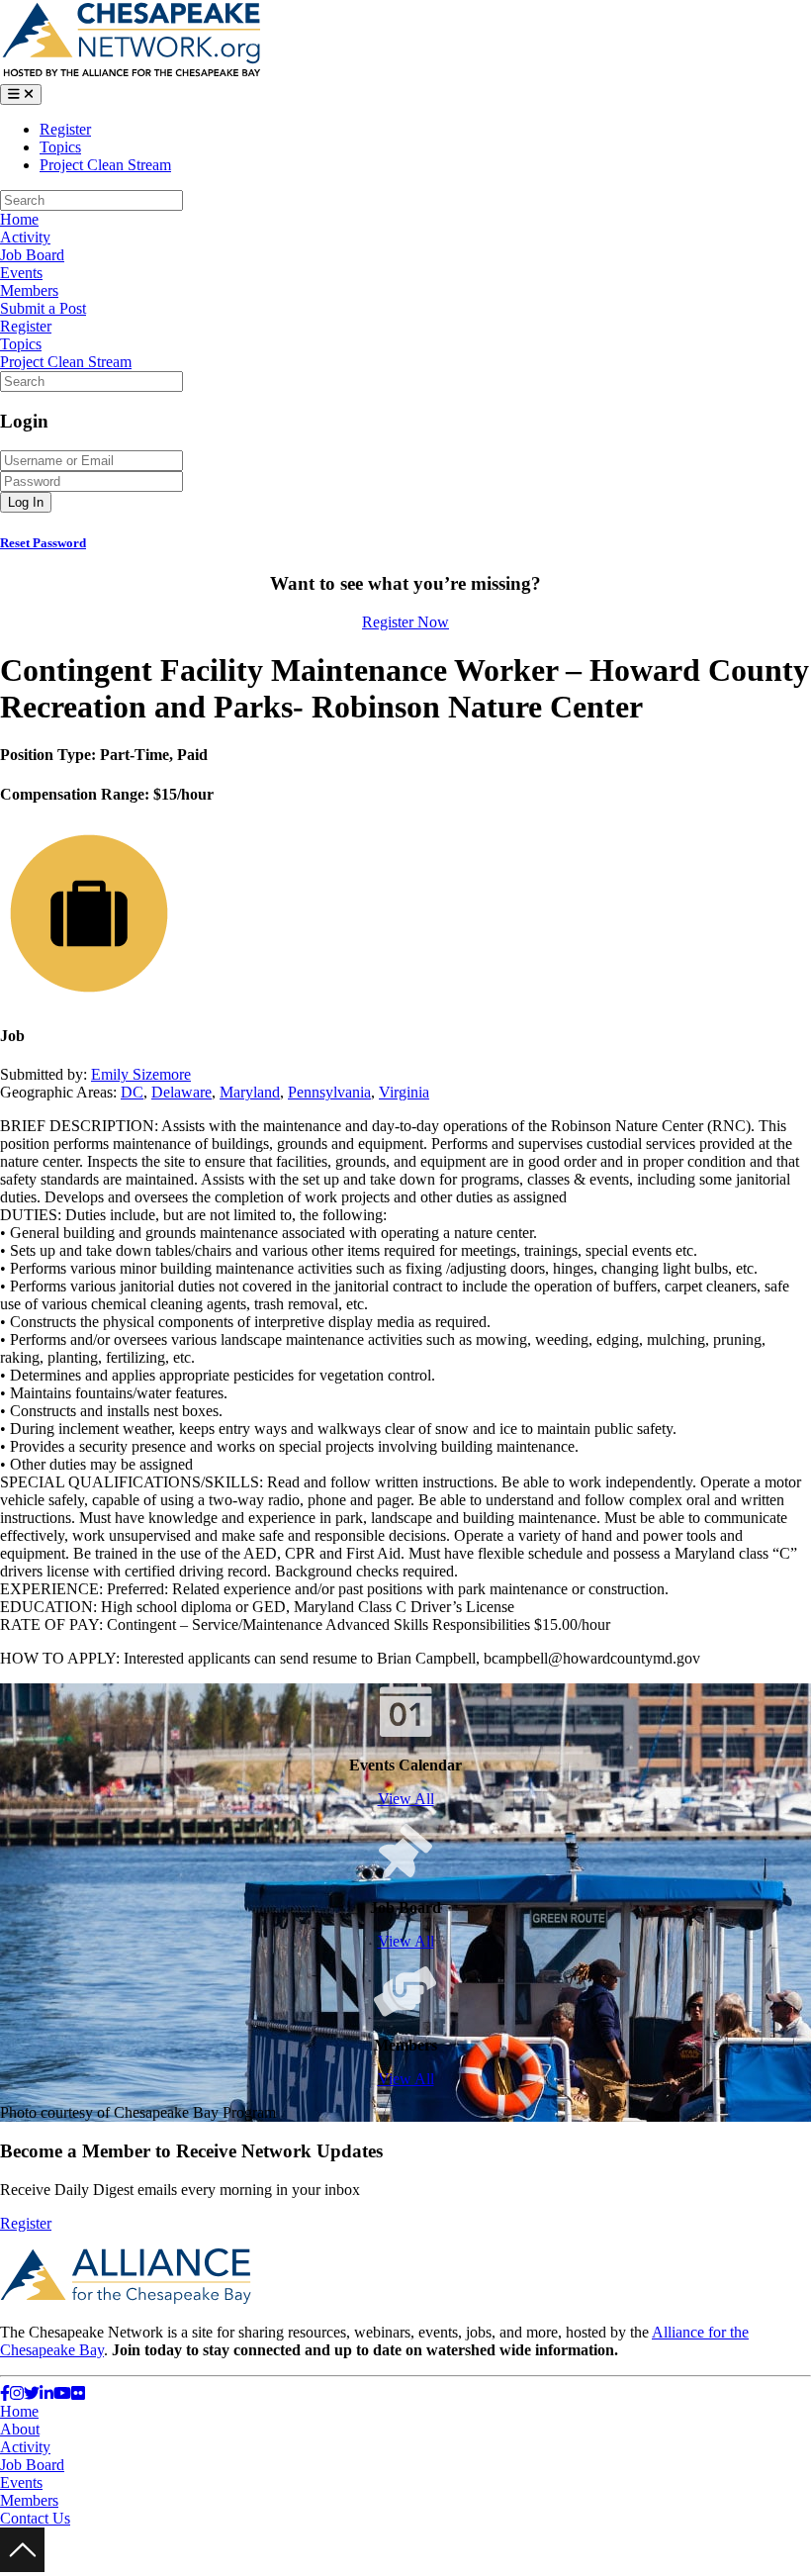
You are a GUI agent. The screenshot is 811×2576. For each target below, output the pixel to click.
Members (29, 290)
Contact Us (35, 2518)
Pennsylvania (329, 1092)
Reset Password (43, 543)
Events (21, 273)
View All (406, 1799)
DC (132, 1092)
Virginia (404, 1092)
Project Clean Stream (105, 165)
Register (65, 129)
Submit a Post (43, 308)
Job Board (32, 255)
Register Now (405, 622)
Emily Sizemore (141, 1074)
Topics (60, 147)
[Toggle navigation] (21, 95)
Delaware (181, 1092)
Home (19, 219)
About (20, 2429)
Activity (25, 237)
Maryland (250, 1092)
